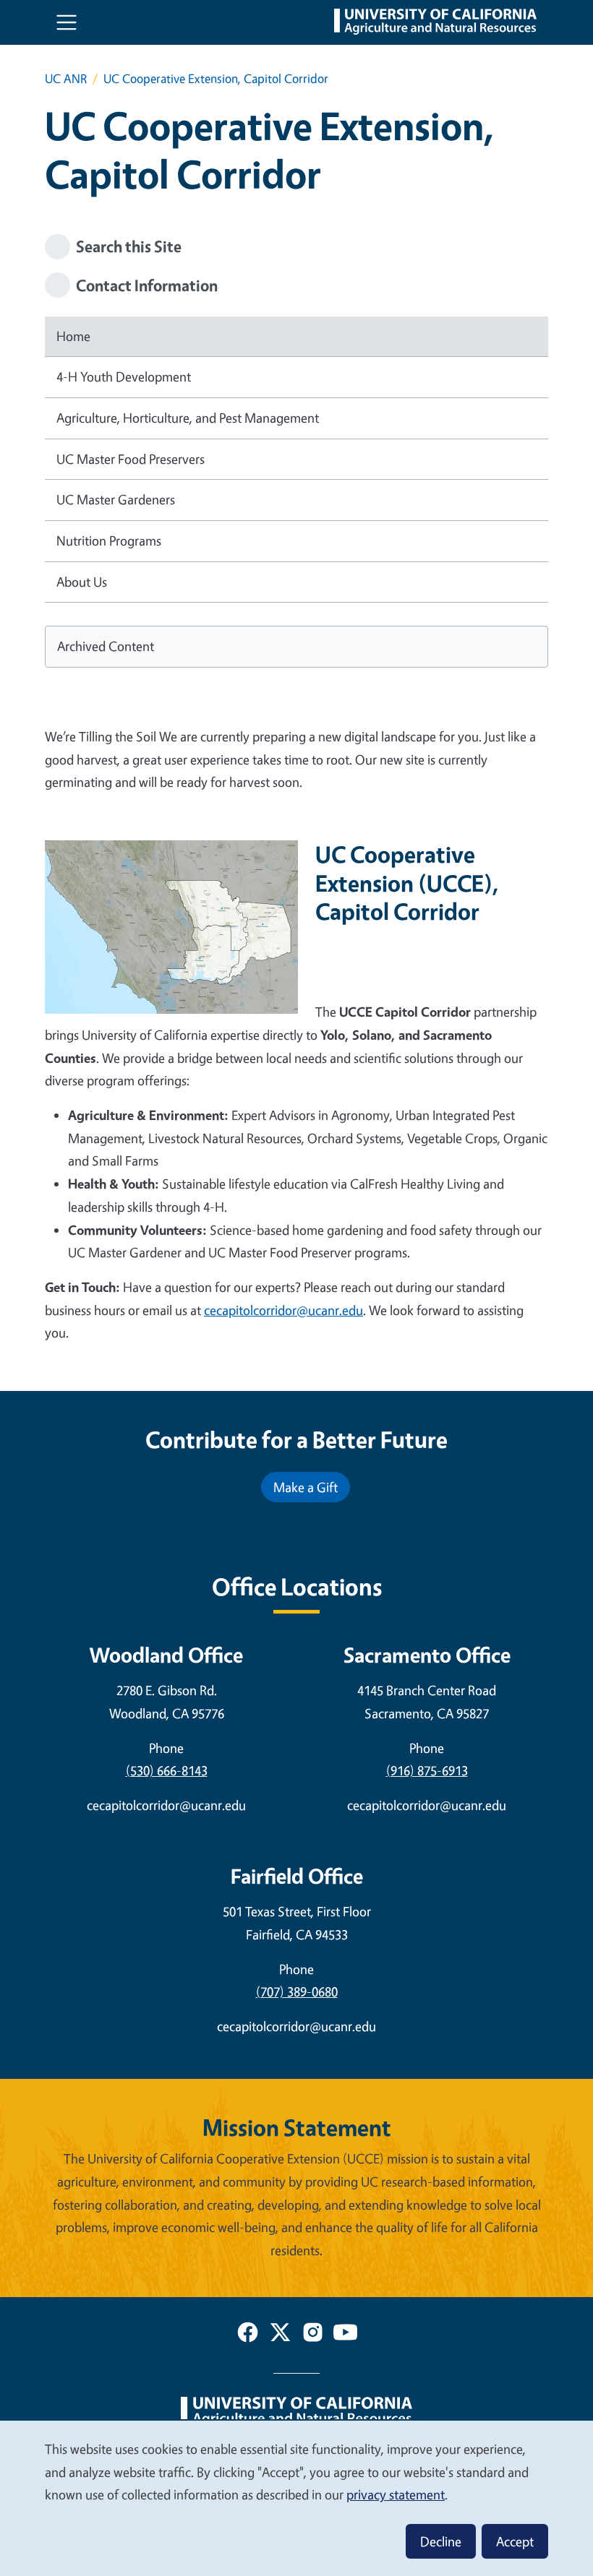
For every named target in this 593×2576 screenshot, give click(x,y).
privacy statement (396, 2494)
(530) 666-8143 (167, 1770)
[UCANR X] (280, 2335)
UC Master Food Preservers (131, 459)
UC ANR (66, 78)
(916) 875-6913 (427, 1770)
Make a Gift (306, 1487)
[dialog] (296, 2498)
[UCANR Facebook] (248, 2335)
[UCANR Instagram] (313, 2335)
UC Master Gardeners (116, 499)
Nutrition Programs (109, 540)
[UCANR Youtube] (345, 2335)
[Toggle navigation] (67, 22)
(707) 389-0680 (297, 1991)
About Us (82, 582)
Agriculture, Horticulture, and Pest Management (188, 418)
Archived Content (106, 646)
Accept (515, 2541)
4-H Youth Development (124, 376)
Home (73, 336)
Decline (441, 2541)
